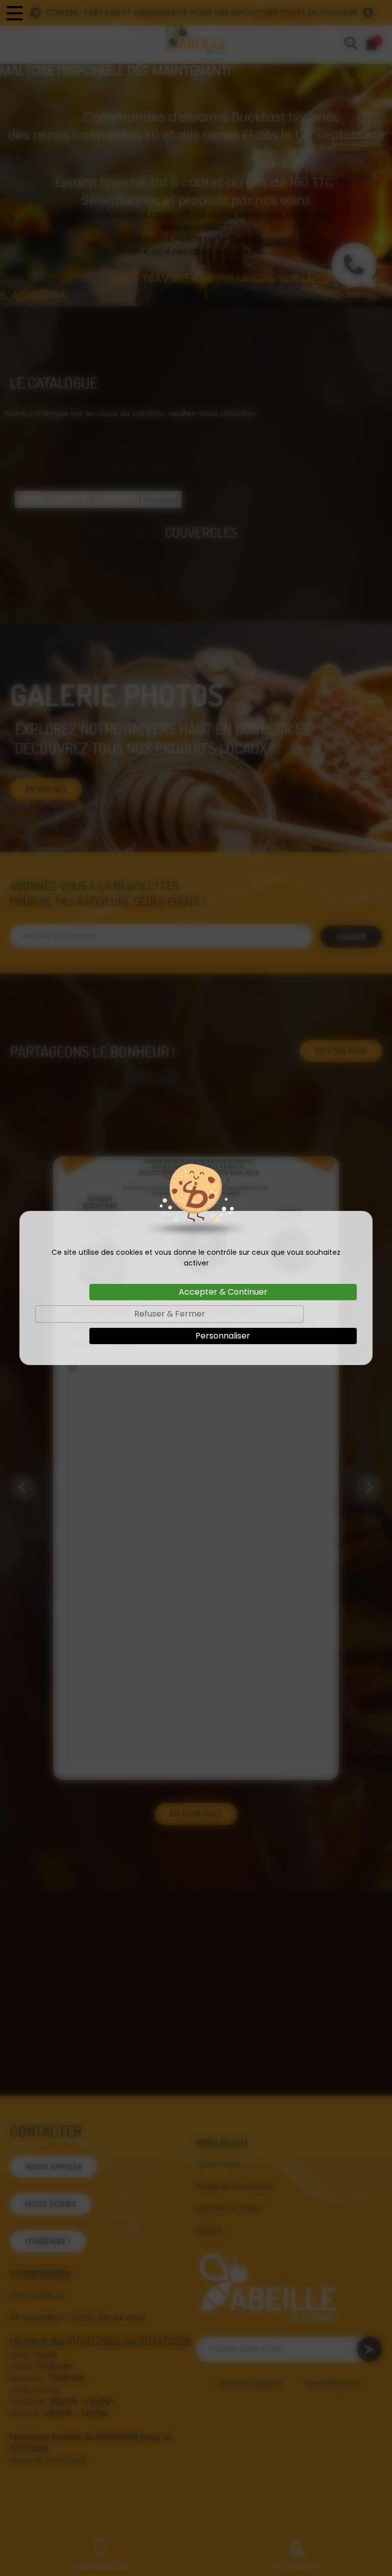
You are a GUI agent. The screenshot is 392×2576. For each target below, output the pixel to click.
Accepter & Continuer (223, 1292)
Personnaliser (223, 1336)
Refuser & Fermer (170, 1314)
